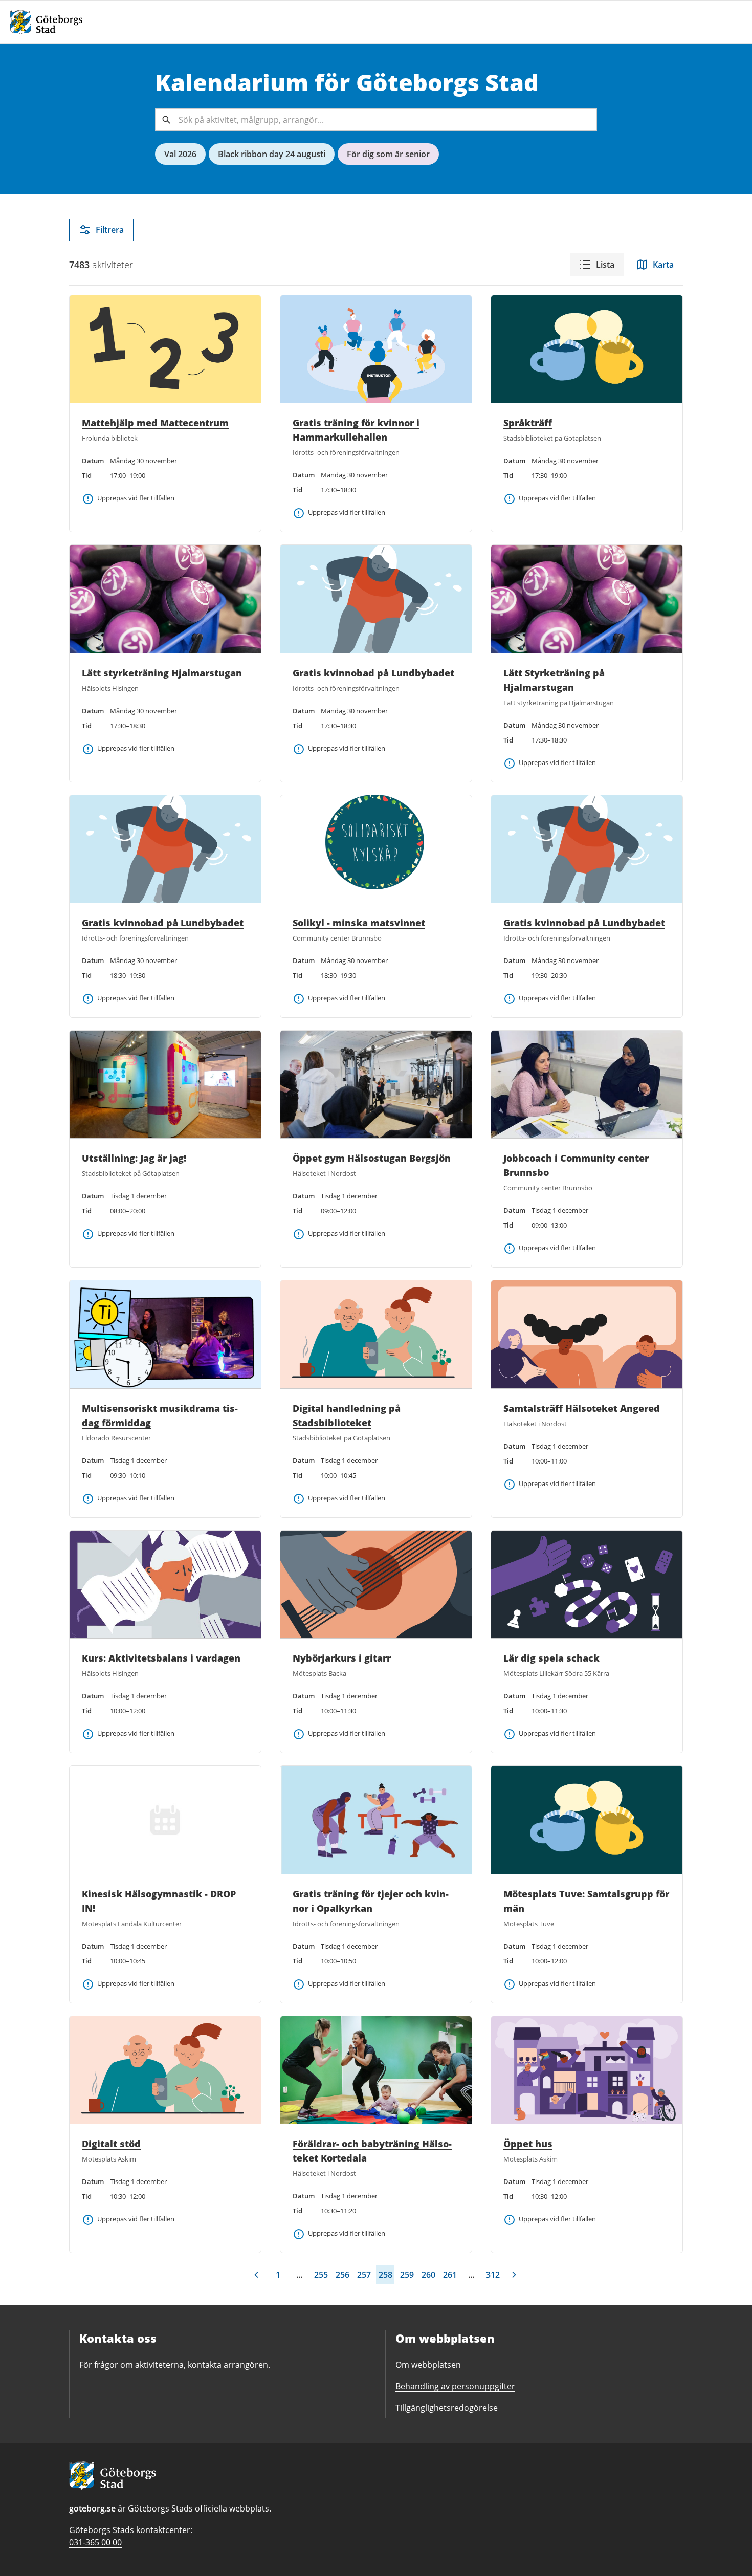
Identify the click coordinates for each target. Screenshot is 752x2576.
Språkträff (528, 423)
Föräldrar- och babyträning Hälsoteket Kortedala (372, 2151)
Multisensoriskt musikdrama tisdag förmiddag (160, 1415)
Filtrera (110, 230)
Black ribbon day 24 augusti (272, 154)
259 (407, 2275)
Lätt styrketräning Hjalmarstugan (162, 673)
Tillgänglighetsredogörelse (447, 2408)
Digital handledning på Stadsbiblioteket (347, 1415)
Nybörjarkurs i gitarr (342, 1658)
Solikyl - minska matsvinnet (359, 923)
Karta (663, 265)
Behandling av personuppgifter (455, 2386)
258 (385, 2275)
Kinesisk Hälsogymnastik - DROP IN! (159, 1901)
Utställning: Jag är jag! (134, 1158)
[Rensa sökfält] (586, 120)
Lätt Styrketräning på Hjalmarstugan (554, 680)
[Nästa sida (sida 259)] (514, 2275)
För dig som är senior (388, 154)
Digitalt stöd (111, 2144)
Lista (605, 265)
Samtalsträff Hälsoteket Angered (582, 1408)
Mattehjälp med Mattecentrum (155, 423)
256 (342, 2275)
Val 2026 (180, 154)
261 (450, 2275)
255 (321, 2275)
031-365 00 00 (95, 2542)
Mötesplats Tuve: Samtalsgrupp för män (586, 1901)
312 (493, 2275)
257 (364, 2275)
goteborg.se (92, 2508)
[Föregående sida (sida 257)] (256, 2275)
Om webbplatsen (428, 2365)
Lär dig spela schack (551, 1658)
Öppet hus (528, 2144)
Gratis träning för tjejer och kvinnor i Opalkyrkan (371, 1901)
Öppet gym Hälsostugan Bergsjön (372, 1158)
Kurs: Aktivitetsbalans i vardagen (161, 1658)
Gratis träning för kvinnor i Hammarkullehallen (356, 430)
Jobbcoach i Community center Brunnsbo (576, 1165)
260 (428, 2275)
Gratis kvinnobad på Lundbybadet (373, 673)
